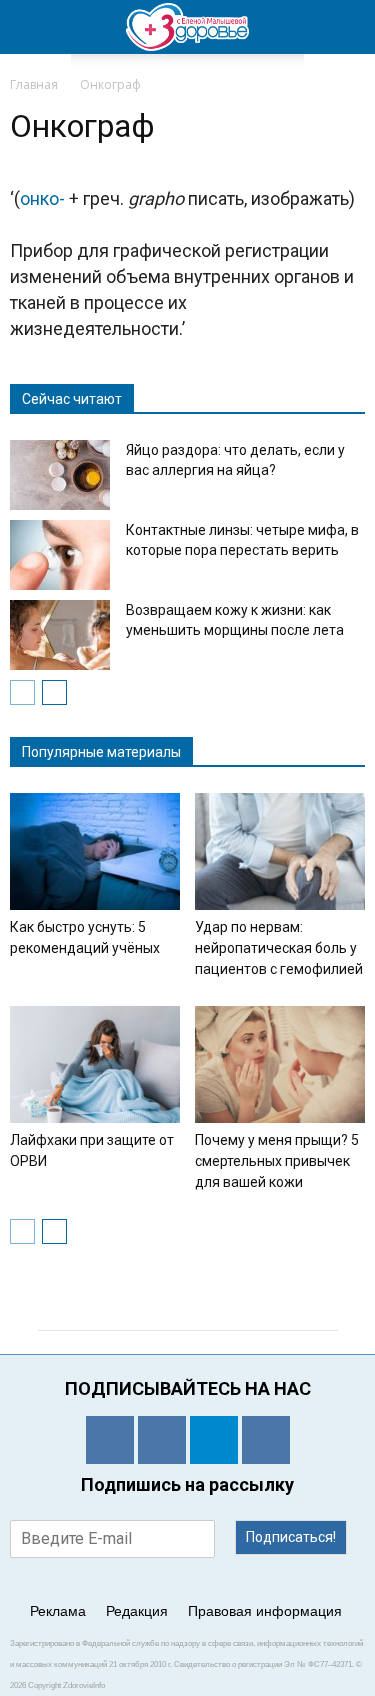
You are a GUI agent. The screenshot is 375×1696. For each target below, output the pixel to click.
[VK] (162, 1440)
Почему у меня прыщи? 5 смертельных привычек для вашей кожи (277, 1161)
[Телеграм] (214, 1440)
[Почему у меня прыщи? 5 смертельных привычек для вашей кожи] (280, 1064)
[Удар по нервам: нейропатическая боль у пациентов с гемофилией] (280, 851)
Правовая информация (265, 1611)
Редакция (137, 1611)
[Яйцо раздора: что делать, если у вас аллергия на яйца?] (60, 475)
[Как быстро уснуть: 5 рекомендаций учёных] (95, 851)
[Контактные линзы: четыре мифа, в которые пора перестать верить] (60, 555)
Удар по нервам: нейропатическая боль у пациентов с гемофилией (279, 948)
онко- (42, 198)
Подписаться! (291, 1537)
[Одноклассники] (110, 1440)
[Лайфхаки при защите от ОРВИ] (95, 1064)
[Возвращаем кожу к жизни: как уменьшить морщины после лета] (60, 635)
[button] (347, 27)
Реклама (58, 1611)
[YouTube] (266, 1440)
